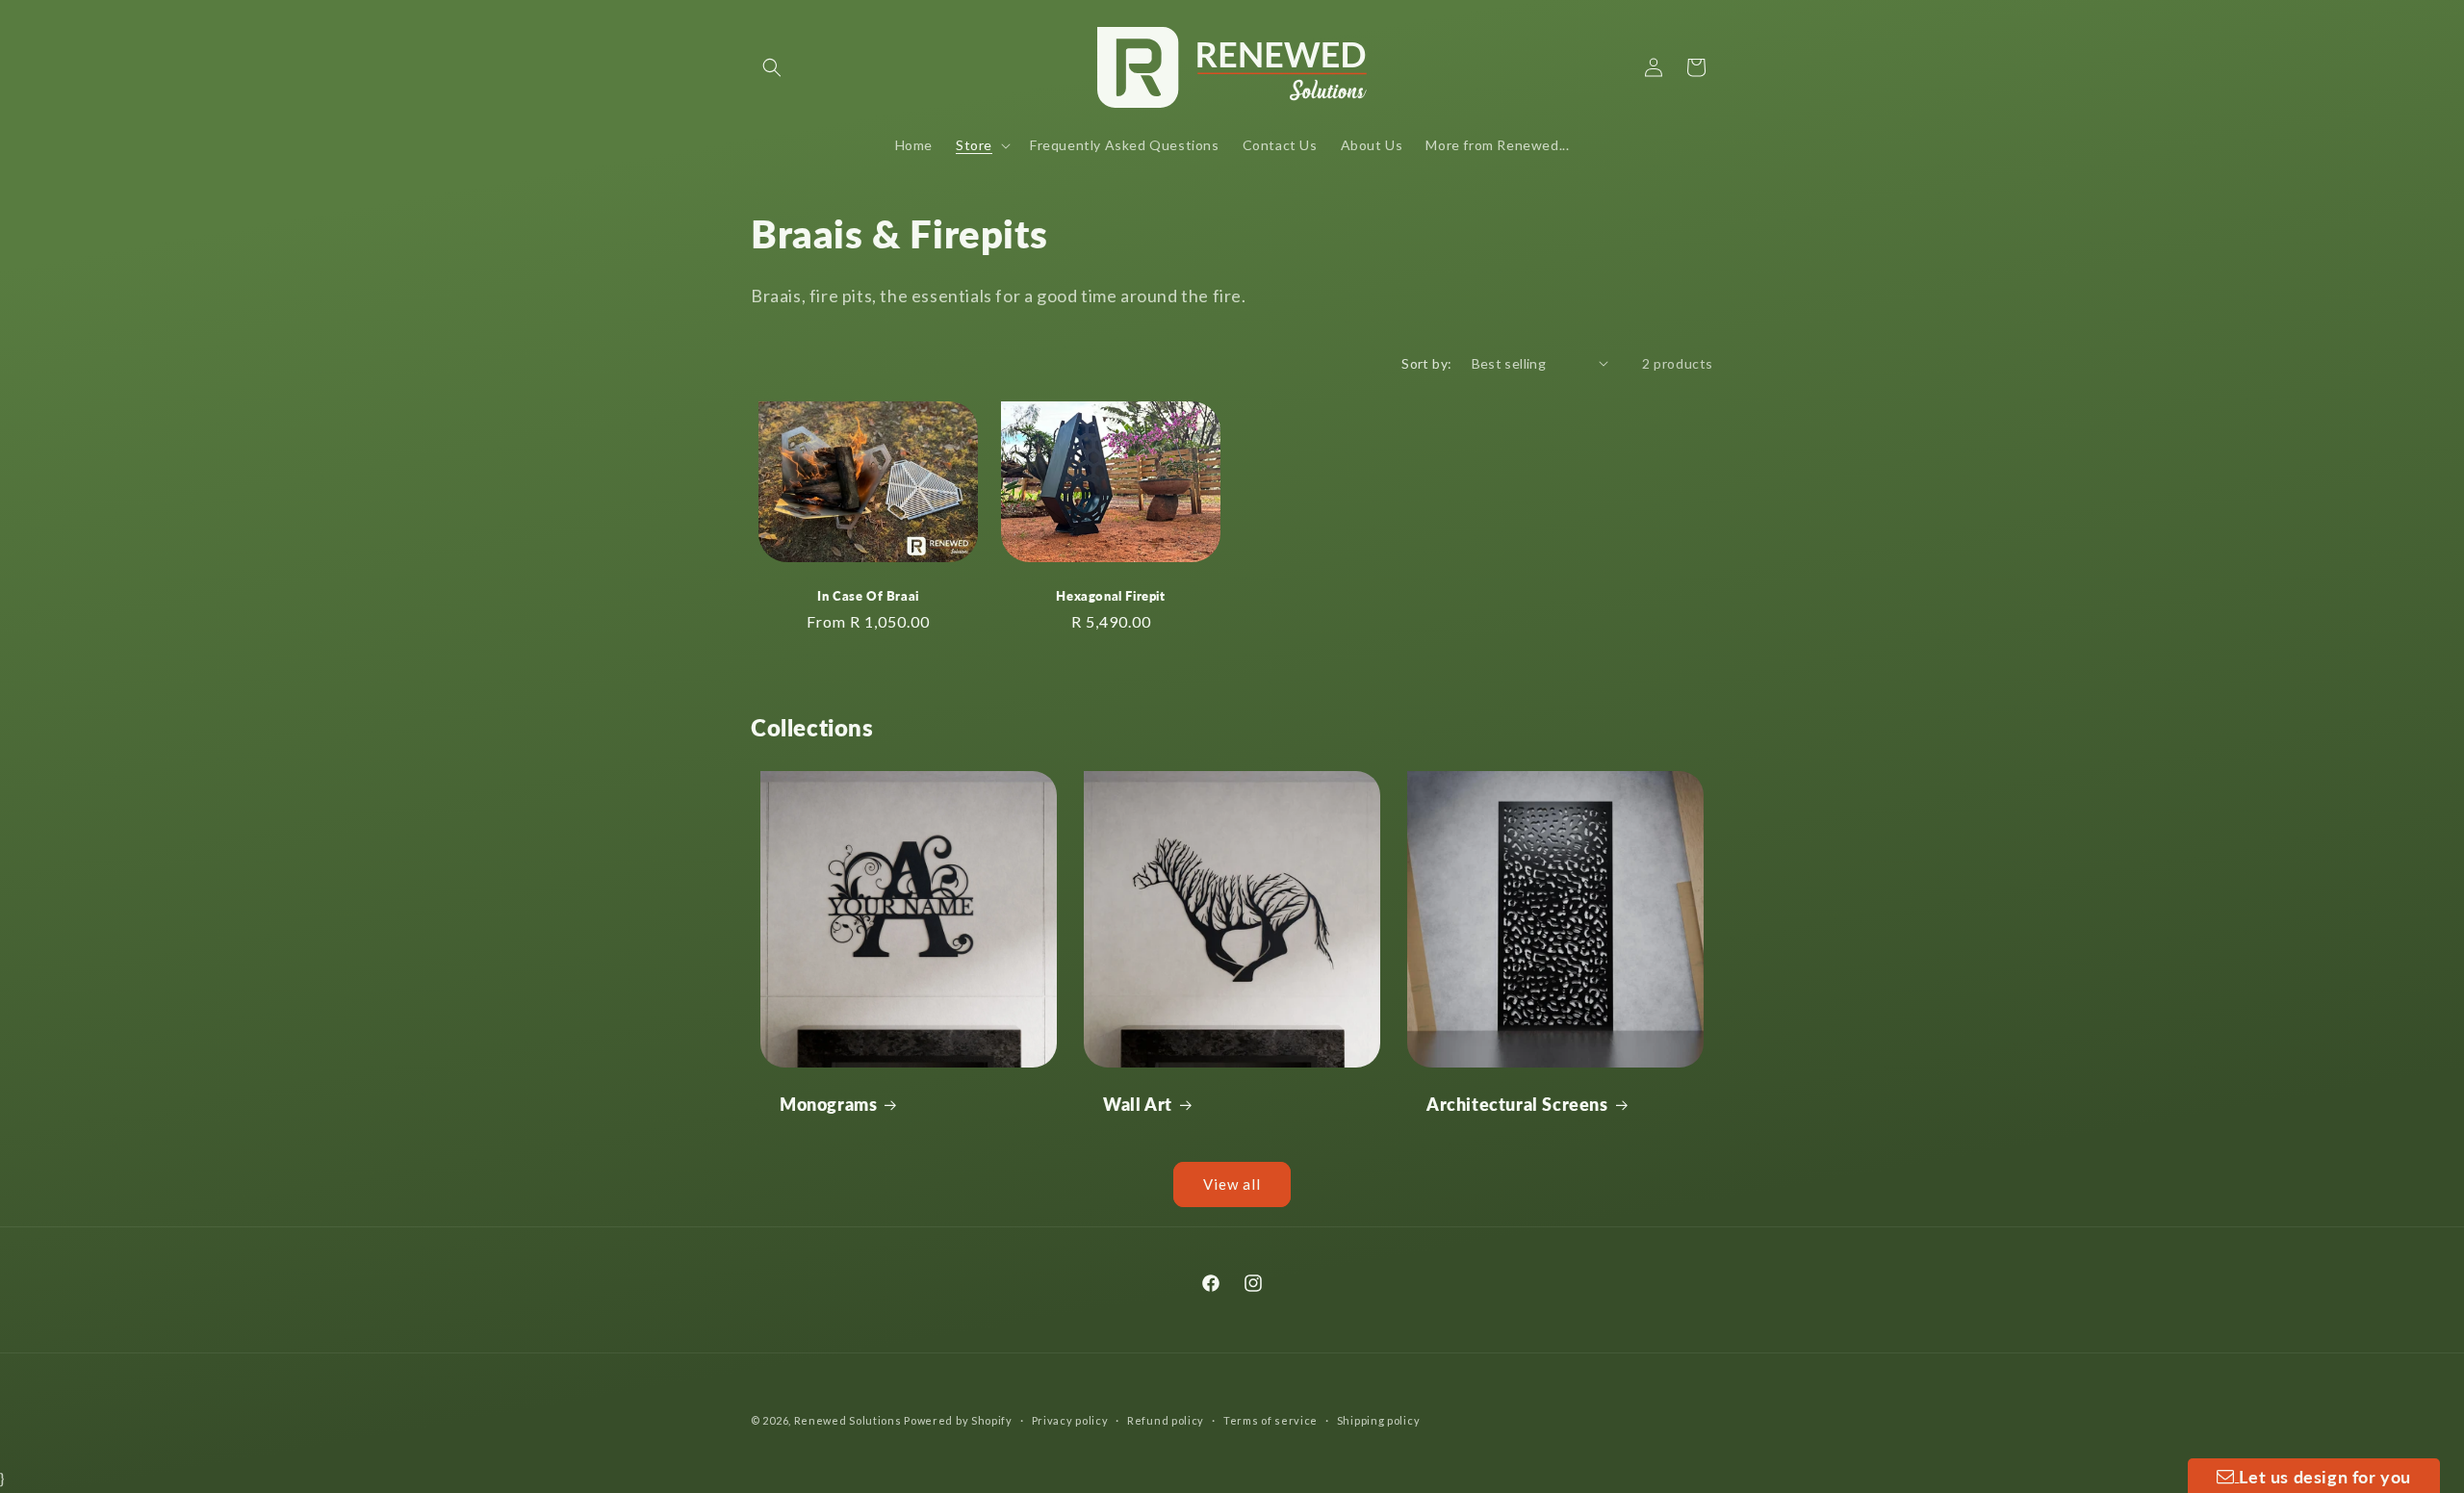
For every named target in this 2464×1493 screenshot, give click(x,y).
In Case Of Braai (868, 596)
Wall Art (1138, 1104)
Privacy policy (1070, 1420)
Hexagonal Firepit (1110, 596)
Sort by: (1426, 363)
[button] (772, 67)
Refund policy (1166, 1420)
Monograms (828, 1104)
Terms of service (1270, 1420)
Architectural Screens (1517, 1104)
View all (1232, 1184)
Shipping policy (1379, 1420)
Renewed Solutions (848, 1420)
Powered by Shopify (958, 1420)
